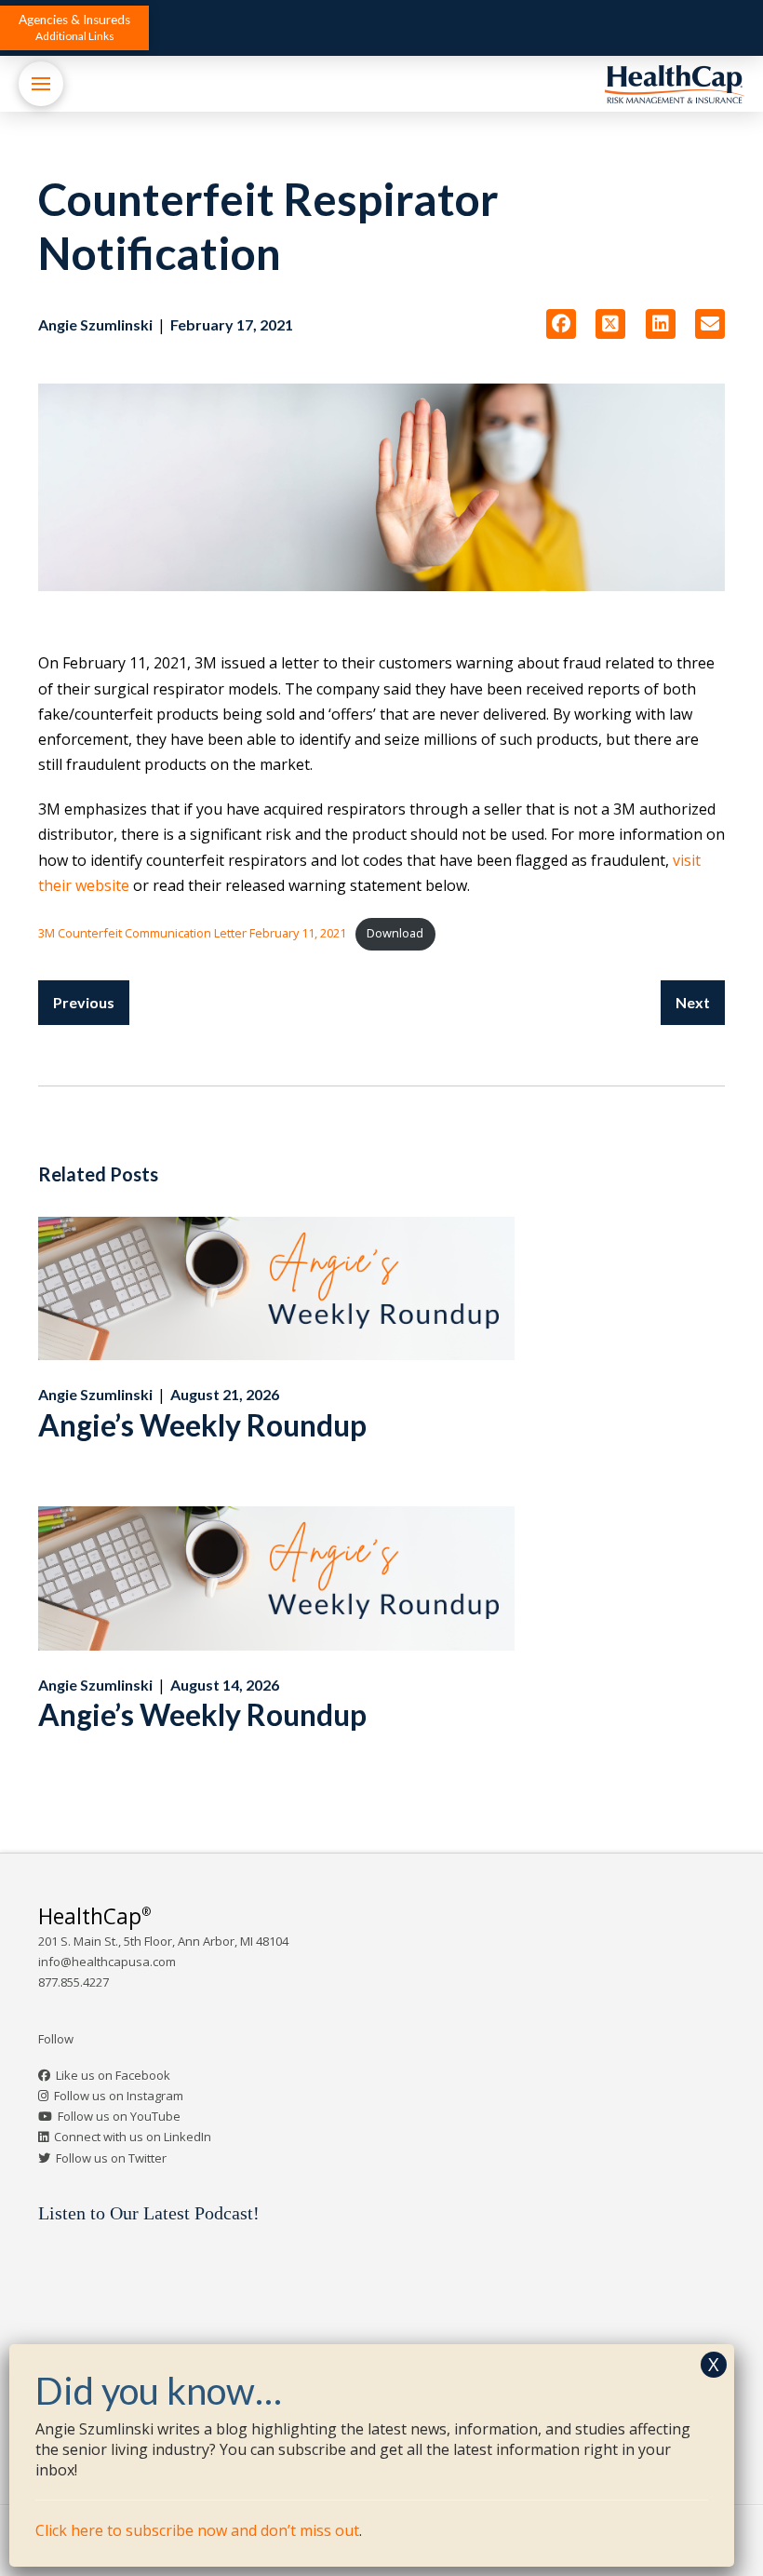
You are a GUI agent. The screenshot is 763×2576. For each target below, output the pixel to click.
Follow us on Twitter (111, 2158)
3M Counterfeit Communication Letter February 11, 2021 (192, 933)
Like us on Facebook (113, 2075)
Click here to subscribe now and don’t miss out (197, 2530)
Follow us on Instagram (119, 2096)
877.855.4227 (74, 1982)
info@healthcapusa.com (107, 1962)
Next (693, 1002)
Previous (84, 1002)
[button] (74, 28)
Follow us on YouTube (119, 2116)
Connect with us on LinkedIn (133, 2137)
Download (395, 933)
